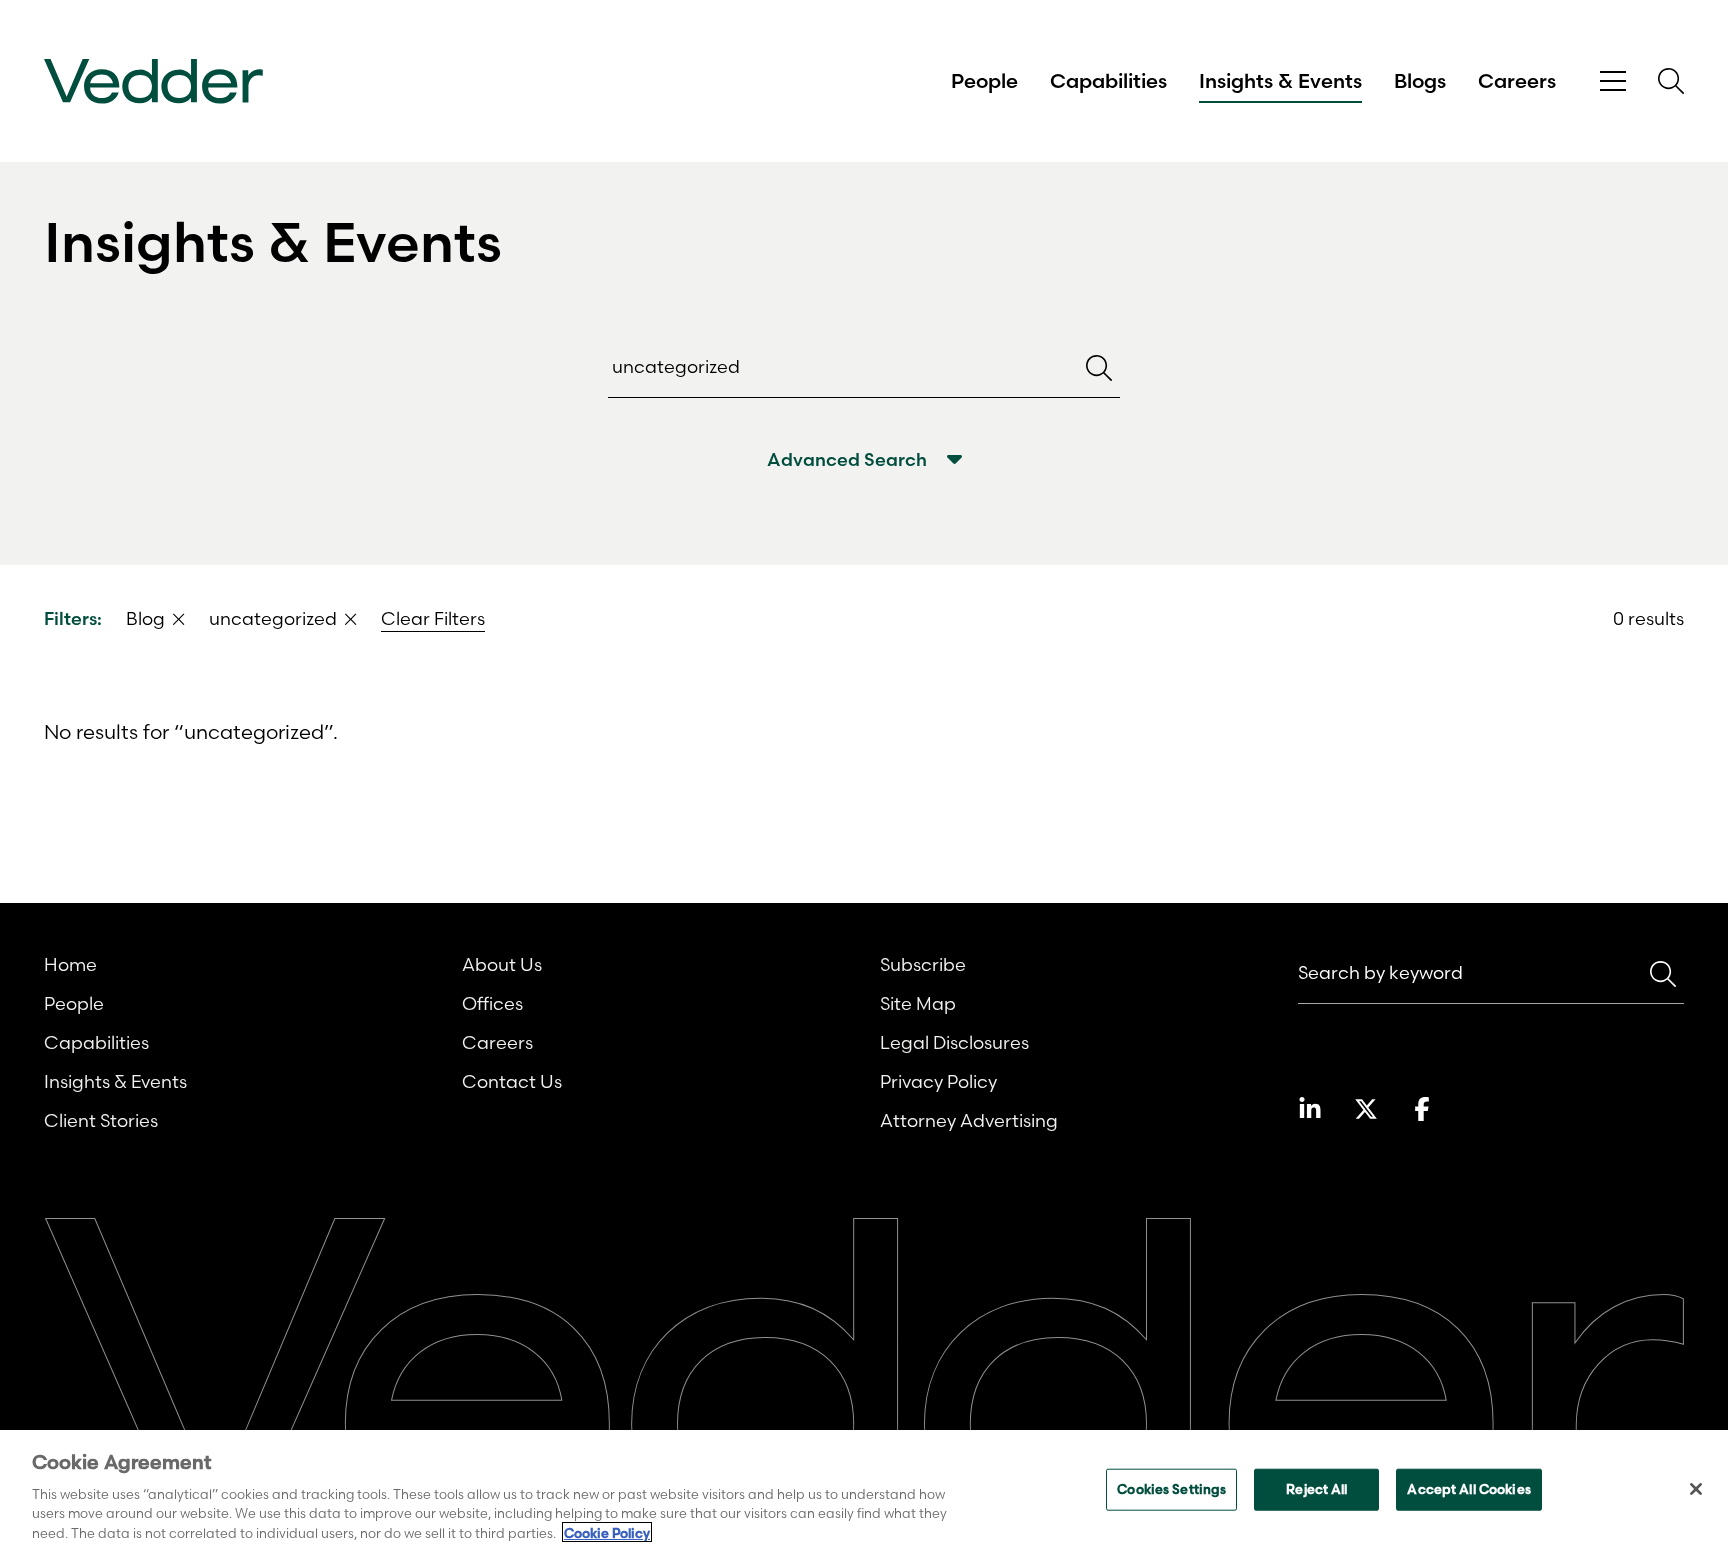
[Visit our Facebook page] (1422, 1109)
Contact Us (512, 1081)
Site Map (918, 1003)
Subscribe (923, 964)
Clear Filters (433, 618)
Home (70, 964)
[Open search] (1671, 81)
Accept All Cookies (1468, 1489)
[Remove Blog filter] (179, 619)
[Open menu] (1613, 81)
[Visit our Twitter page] (1366, 1109)
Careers (1517, 81)
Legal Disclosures (954, 1042)
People (984, 81)
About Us (502, 964)
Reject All (1316, 1489)
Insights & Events (1280, 81)
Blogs (1420, 81)
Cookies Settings (1171, 1489)
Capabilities (1108, 81)
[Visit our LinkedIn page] (1310, 1109)
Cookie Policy (607, 1532)
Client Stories (101, 1120)
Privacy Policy (938, 1081)
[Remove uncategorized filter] (351, 619)
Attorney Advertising (969, 1120)
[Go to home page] (153, 81)
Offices (492, 1003)
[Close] (1696, 1489)
